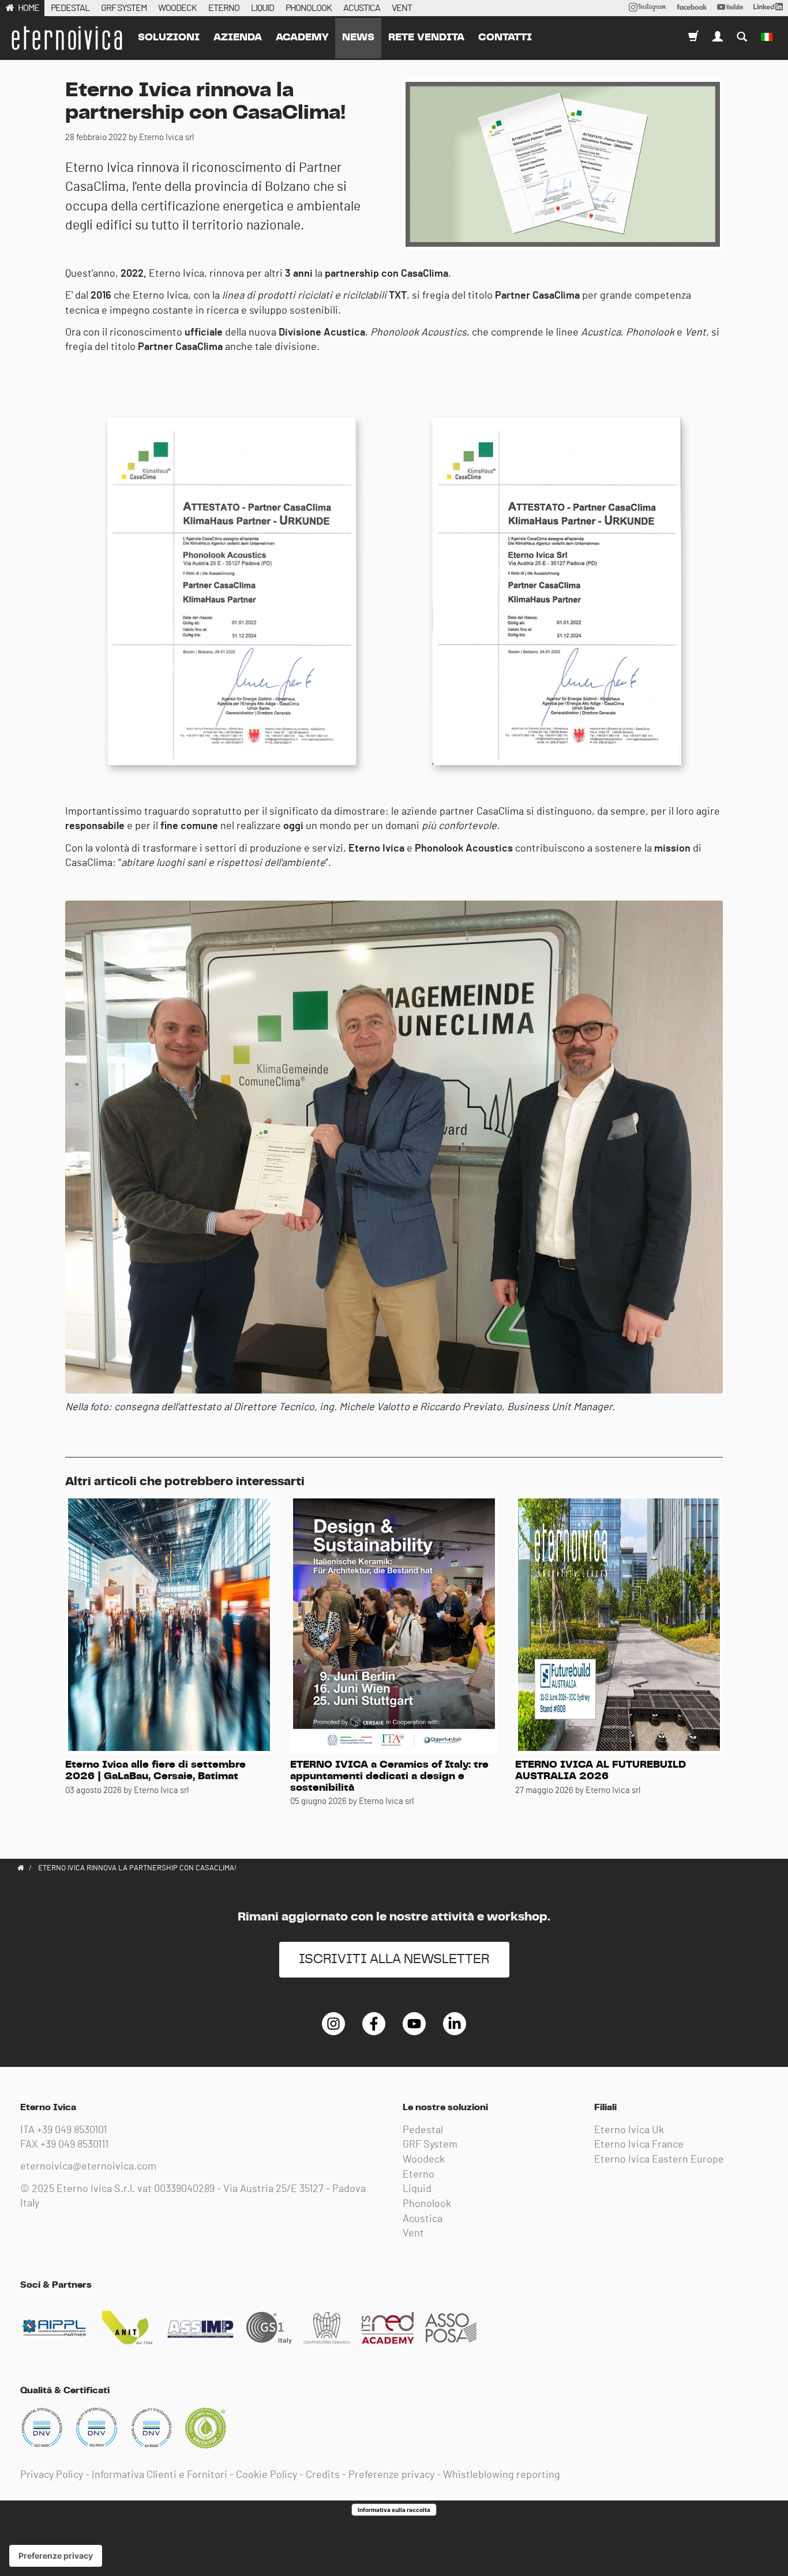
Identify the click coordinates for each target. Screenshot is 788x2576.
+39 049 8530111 (74, 2145)
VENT (402, 8)
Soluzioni (169, 37)
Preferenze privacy (391, 2475)
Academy (302, 37)
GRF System (430, 2145)
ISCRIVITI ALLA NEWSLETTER (394, 1959)
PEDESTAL (70, 8)
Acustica (423, 2219)
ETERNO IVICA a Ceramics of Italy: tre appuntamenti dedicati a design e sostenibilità (389, 1776)
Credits (323, 2475)
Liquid (417, 2189)
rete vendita (426, 37)
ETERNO (224, 8)
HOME (29, 8)
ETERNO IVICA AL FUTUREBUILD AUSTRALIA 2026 (601, 1771)
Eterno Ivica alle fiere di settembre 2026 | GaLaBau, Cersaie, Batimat (155, 1771)
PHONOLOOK (309, 8)
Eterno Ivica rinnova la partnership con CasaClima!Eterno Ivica (66, 38)
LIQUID (262, 8)
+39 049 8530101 (72, 2130)
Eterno (419, 2175)
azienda (238, 37)
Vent (413, 2234)
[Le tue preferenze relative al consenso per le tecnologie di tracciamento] (56, 2556)
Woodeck (424, 2160)
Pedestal (423, 2130)
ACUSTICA (362, 8)
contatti (505, 37)
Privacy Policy (52, 2475)
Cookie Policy (267, 2475)
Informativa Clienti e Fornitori (160, 2475)
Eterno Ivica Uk (629, 2130)
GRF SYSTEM (124, 8)
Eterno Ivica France (639, 2145)
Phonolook (427, 2204)
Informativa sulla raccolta (394, 2510)
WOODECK (177, 8)
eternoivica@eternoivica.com (88, 2167)
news (358, 37)
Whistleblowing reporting (502, 2475)
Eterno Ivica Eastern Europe (659, 2160)
